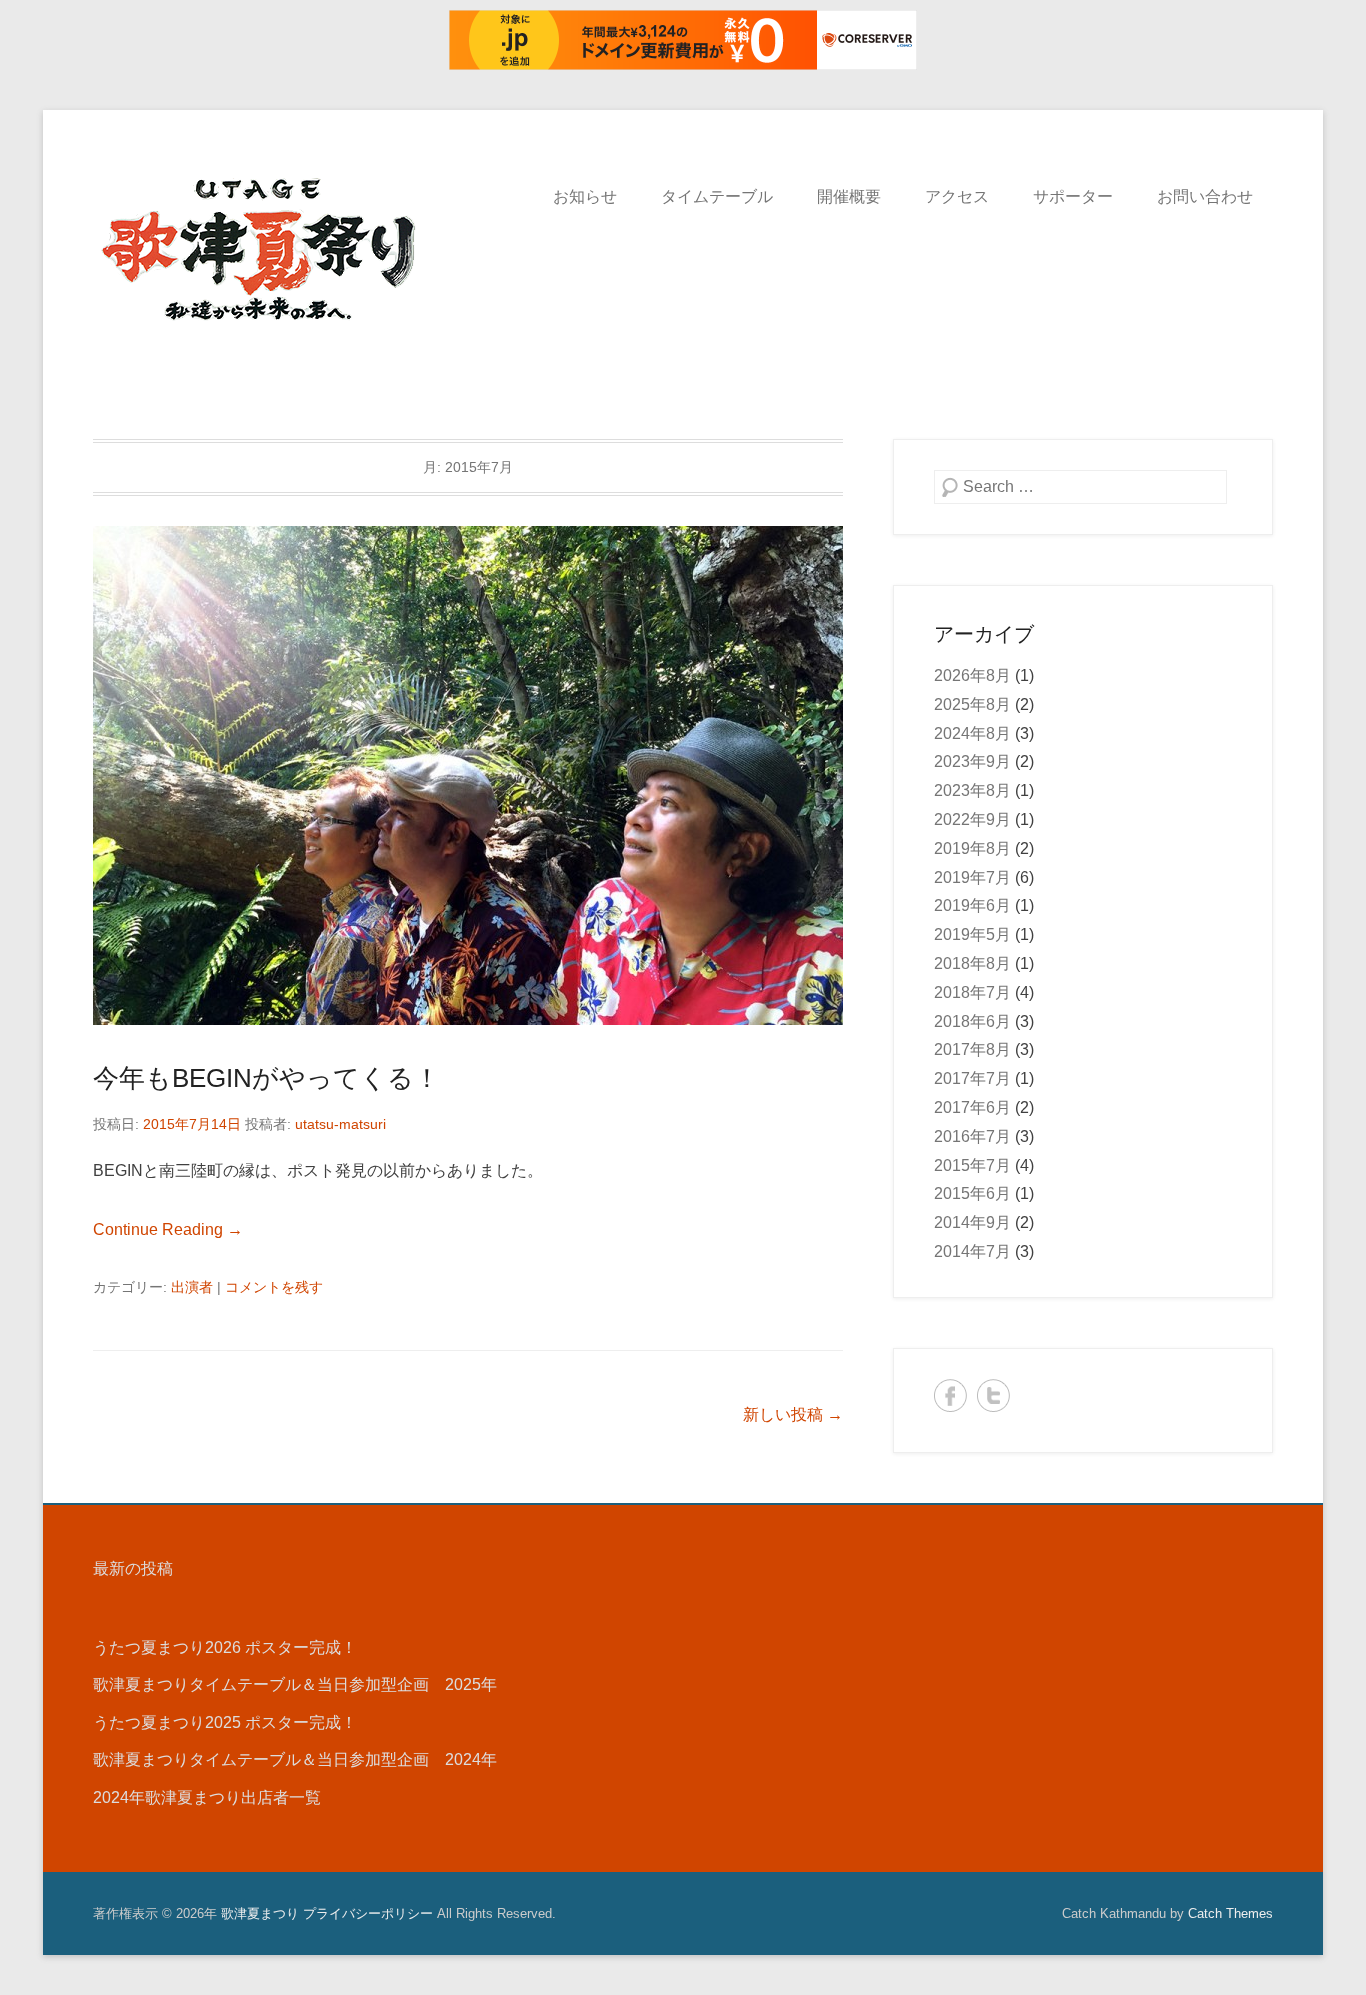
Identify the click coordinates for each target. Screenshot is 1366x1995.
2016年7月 (972, 1136)
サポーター (1073, 196)
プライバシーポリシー (368, 1913)
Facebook (950, 1395)
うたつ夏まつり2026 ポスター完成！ (225, 1647)
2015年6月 (972, 1193)
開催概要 (849, 196)
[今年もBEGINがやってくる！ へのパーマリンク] (468, 775)
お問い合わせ (1205, 196)
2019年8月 (972, 848)
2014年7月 (972, 1251)
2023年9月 (972, 761)
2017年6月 (972, 1107)
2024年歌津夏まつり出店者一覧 (207, 1797)
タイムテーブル (717, 196)
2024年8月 (972, 733)
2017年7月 (972, 1078)
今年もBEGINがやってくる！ (266, 1078)
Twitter (993, 1395)
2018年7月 (972, 992)
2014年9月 (972, 1222)
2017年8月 (972, 1049)
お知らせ (585, 196)
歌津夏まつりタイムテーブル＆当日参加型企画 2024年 (295, 1759)
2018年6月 (972, 1021)
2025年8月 (972, 704)
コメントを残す (274, 1287)
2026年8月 (972, 675)
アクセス (957, 196)
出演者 (192, 1287)
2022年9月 (972, 819)
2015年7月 (972, 1165)
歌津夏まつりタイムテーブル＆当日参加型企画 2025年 (295, 1684)
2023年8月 (972, 790)
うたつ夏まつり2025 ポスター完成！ (225, 1722)
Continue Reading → (168, 1229)
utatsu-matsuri (340, 1124)
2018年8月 (972, 963)
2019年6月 (972, 905)
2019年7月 (972, 877)
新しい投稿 (793, 1414)
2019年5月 (972, 934)
